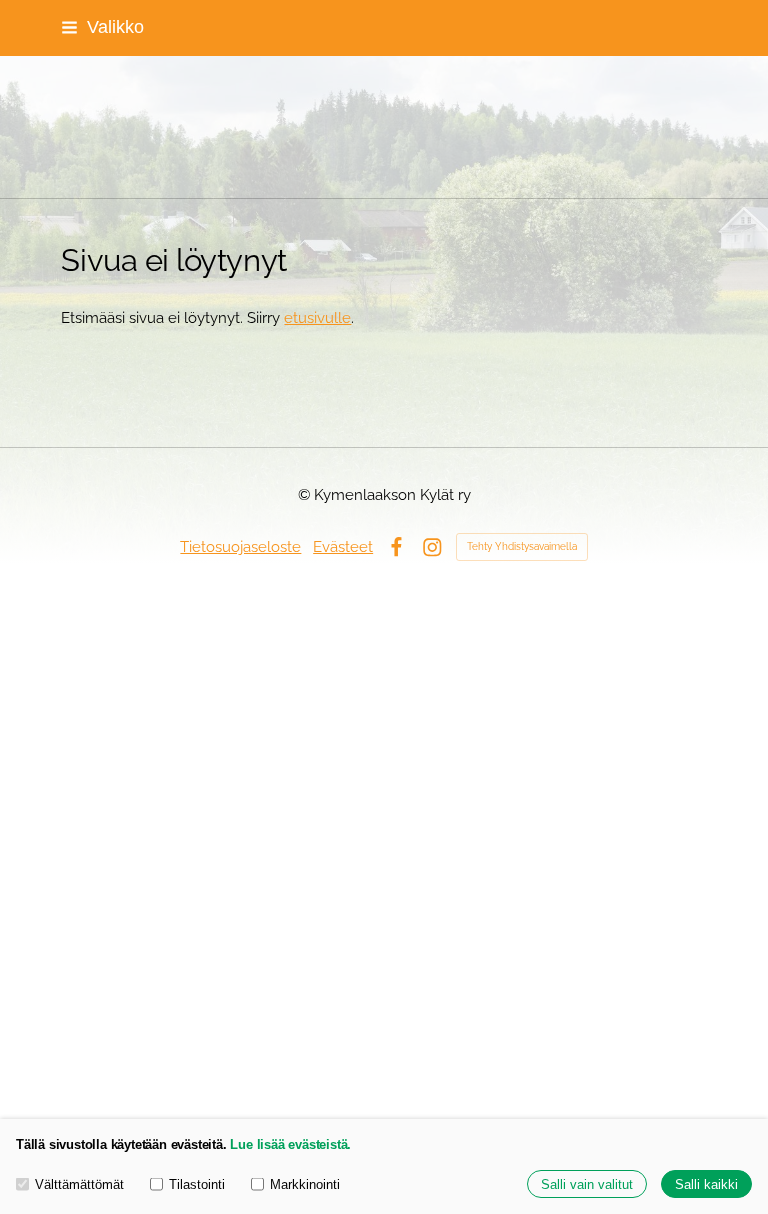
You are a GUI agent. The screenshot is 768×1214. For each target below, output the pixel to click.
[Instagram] (432, 547)
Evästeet (343, 546)
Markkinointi (305, 1184)
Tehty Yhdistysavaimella (522, 546)
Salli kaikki (706, 1184)
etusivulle (317, 317)
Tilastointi (197, 1184)
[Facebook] (396, 547)
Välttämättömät (79, 1184)
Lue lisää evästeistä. (290, 1144)
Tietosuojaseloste (240, 546)
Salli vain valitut (587, 1184)
